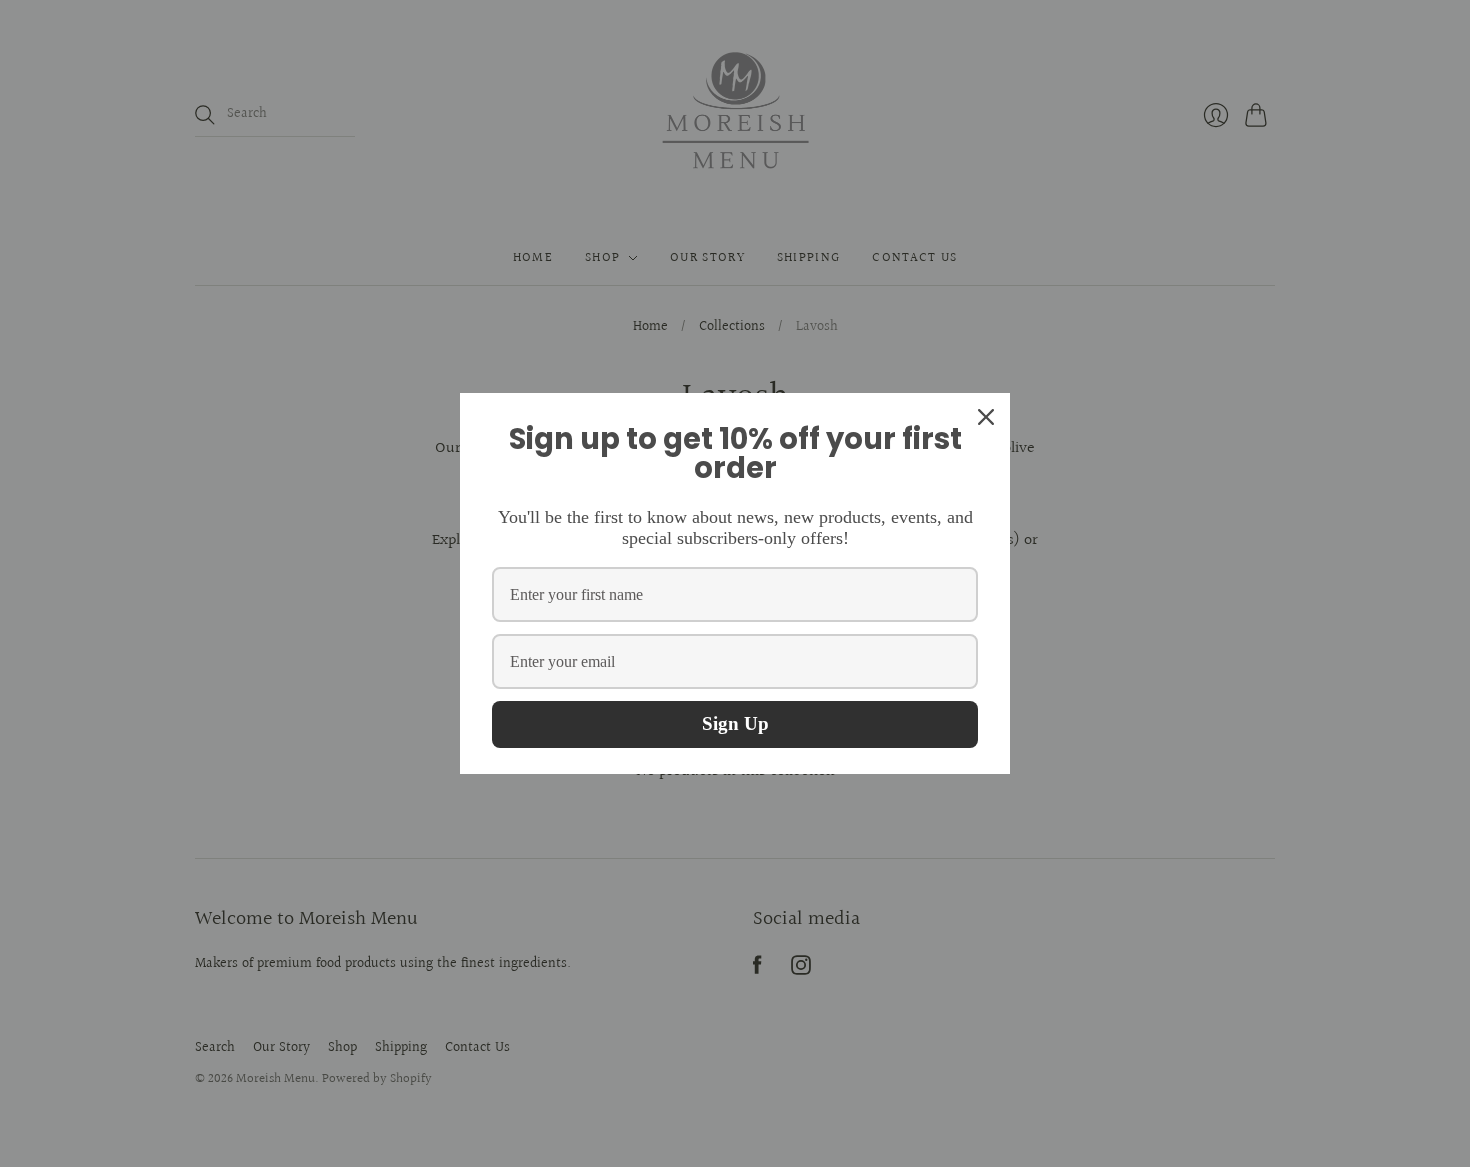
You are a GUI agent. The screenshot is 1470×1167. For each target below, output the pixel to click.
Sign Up (735, 723)
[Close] (986, 417)
